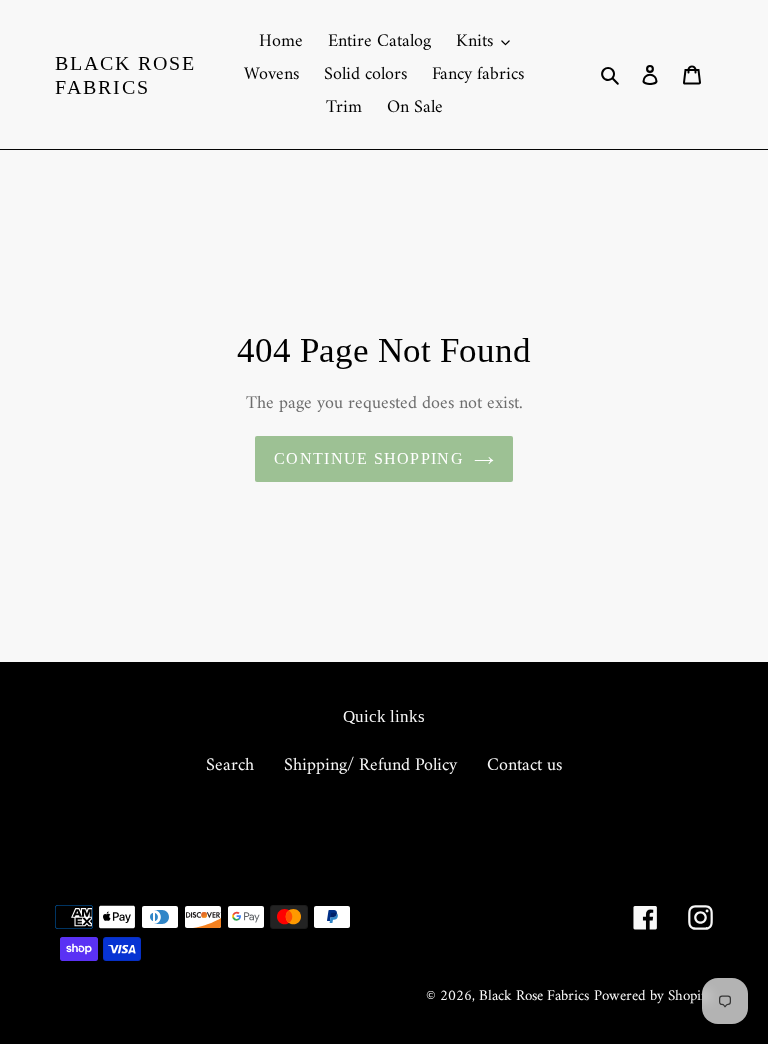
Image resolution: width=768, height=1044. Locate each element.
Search (230, 765)
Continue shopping (369, 458)
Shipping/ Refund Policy (370, 765)
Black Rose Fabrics (125, 75)
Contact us (524, 765)
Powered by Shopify (653, 996)
